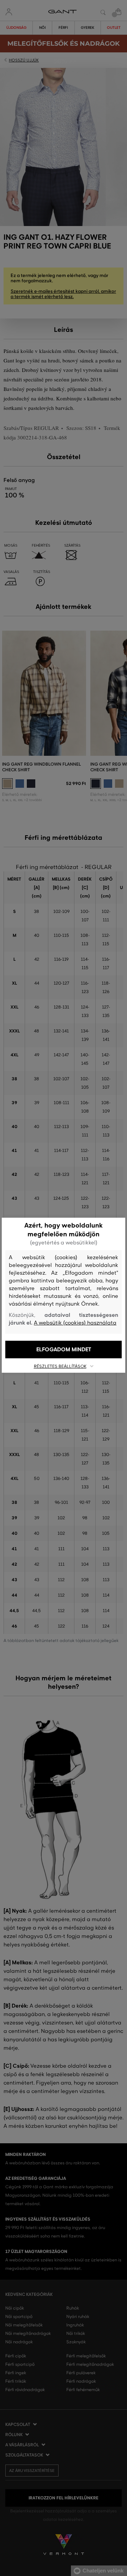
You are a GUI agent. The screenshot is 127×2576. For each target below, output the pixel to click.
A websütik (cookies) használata (75, 1323)
